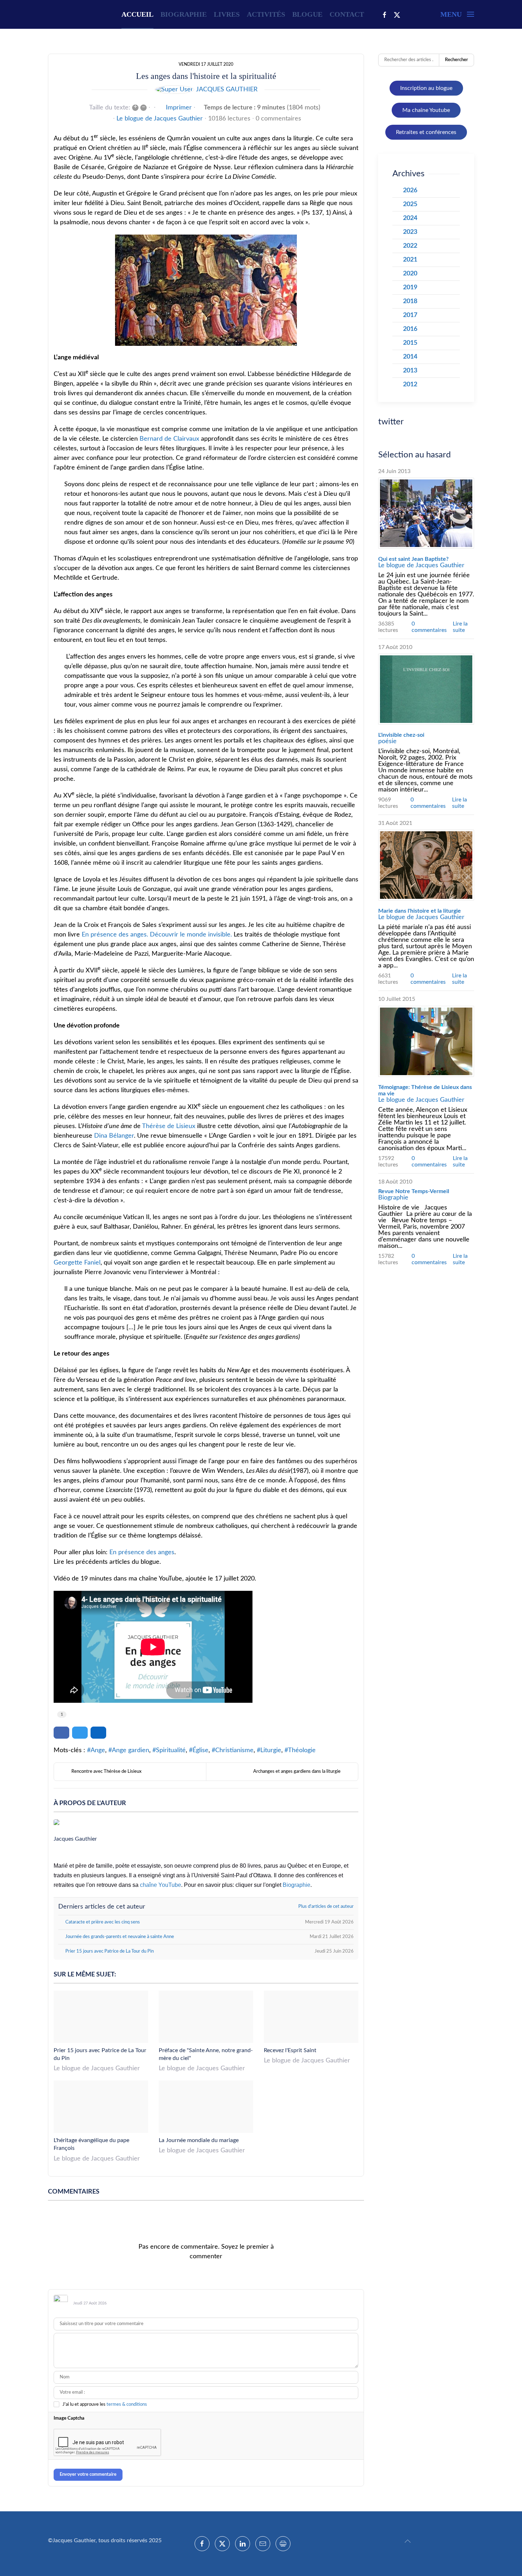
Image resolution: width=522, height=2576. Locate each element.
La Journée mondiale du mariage (199, 2140)
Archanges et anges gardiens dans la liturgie (297, 1772)
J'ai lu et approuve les (105, 2405)
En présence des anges (142, 1552)
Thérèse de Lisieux (169, 1126)
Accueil (137, 14)
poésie (387, 741)
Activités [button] (266, 14)
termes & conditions (127, 2405)
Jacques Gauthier (227, 90)
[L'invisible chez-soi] (426, 689)
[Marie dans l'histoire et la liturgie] (426, 865)
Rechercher (456, 60)
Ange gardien (130, 1750)
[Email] (263, 2544)
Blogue (307, 14)
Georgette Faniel (77, 1263)
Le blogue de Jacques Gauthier (160, 119)
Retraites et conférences (426, 132)
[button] (457, 14)
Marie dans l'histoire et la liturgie (420, 911)
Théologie (302, 1750)
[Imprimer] (283, 2544)
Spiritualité (171, 1750)
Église (200, 1750)
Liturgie (271, 1750)
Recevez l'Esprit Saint (290, 2050)
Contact (347, 14)
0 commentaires (278, 119)
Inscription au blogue (426, 88)
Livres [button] (227, 14)
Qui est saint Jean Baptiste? (413, 559)
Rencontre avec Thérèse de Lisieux (107, 1772)
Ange (98, 1750)
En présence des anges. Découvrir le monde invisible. (157, 935)
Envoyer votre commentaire (88, 2475)
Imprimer (179, 108)
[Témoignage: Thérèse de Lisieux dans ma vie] (426, 1041)
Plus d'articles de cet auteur (326, 1907)
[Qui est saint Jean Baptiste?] (426, 513)
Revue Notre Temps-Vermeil (414, 1191)
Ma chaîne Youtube (426, 110)
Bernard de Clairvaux (169, 439)
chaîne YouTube (161, 1885)
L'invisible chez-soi (401, 735)
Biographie (184, 14)
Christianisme (234, 1750)
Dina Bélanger (114, 1136)
